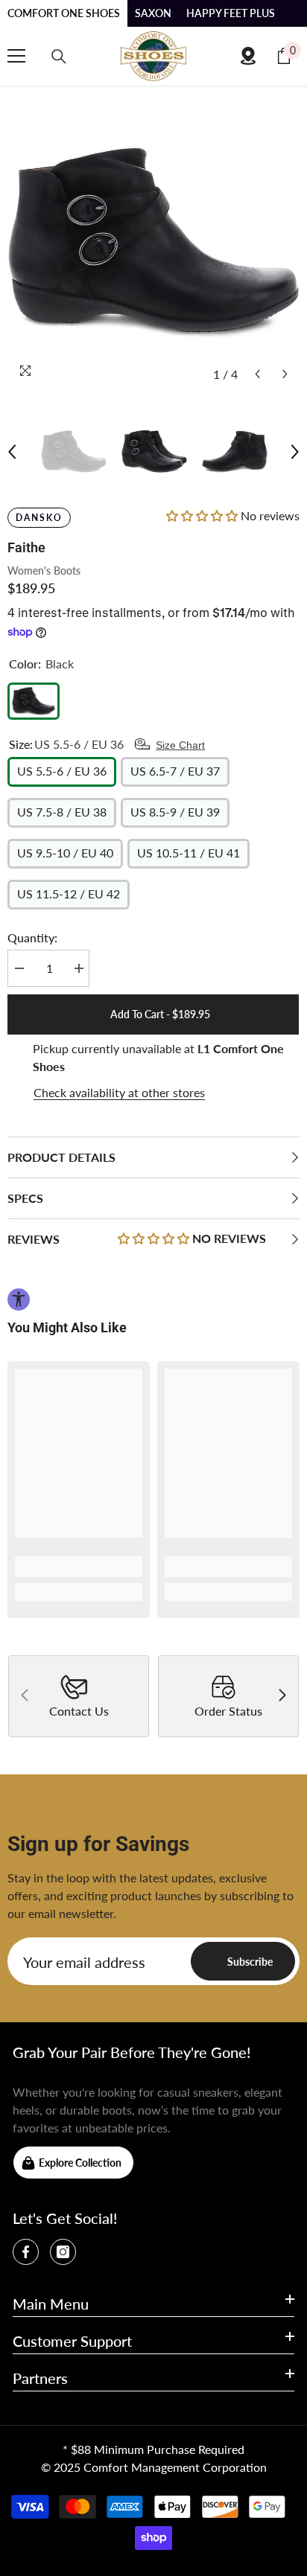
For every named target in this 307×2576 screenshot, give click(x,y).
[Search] (59, 57)
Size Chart (180, 745)
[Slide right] (282, 1696)
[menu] (16, 56)
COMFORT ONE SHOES (64, 13)
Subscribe (250, 1962)
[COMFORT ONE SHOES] (153, 56)
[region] (153, 1071)
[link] (79, 1567)
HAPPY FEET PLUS (231, 13)
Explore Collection (80, 2163)
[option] (153, 243)
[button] (257, 374)
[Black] (34, 701)
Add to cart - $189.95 (156, 1014)
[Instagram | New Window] (63, 2252)
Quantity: (32, 937)
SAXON (153, 13)
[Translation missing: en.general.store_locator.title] (248, 56)
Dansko (39, 518)
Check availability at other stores (119, 1092)
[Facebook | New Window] (26, 2252)
